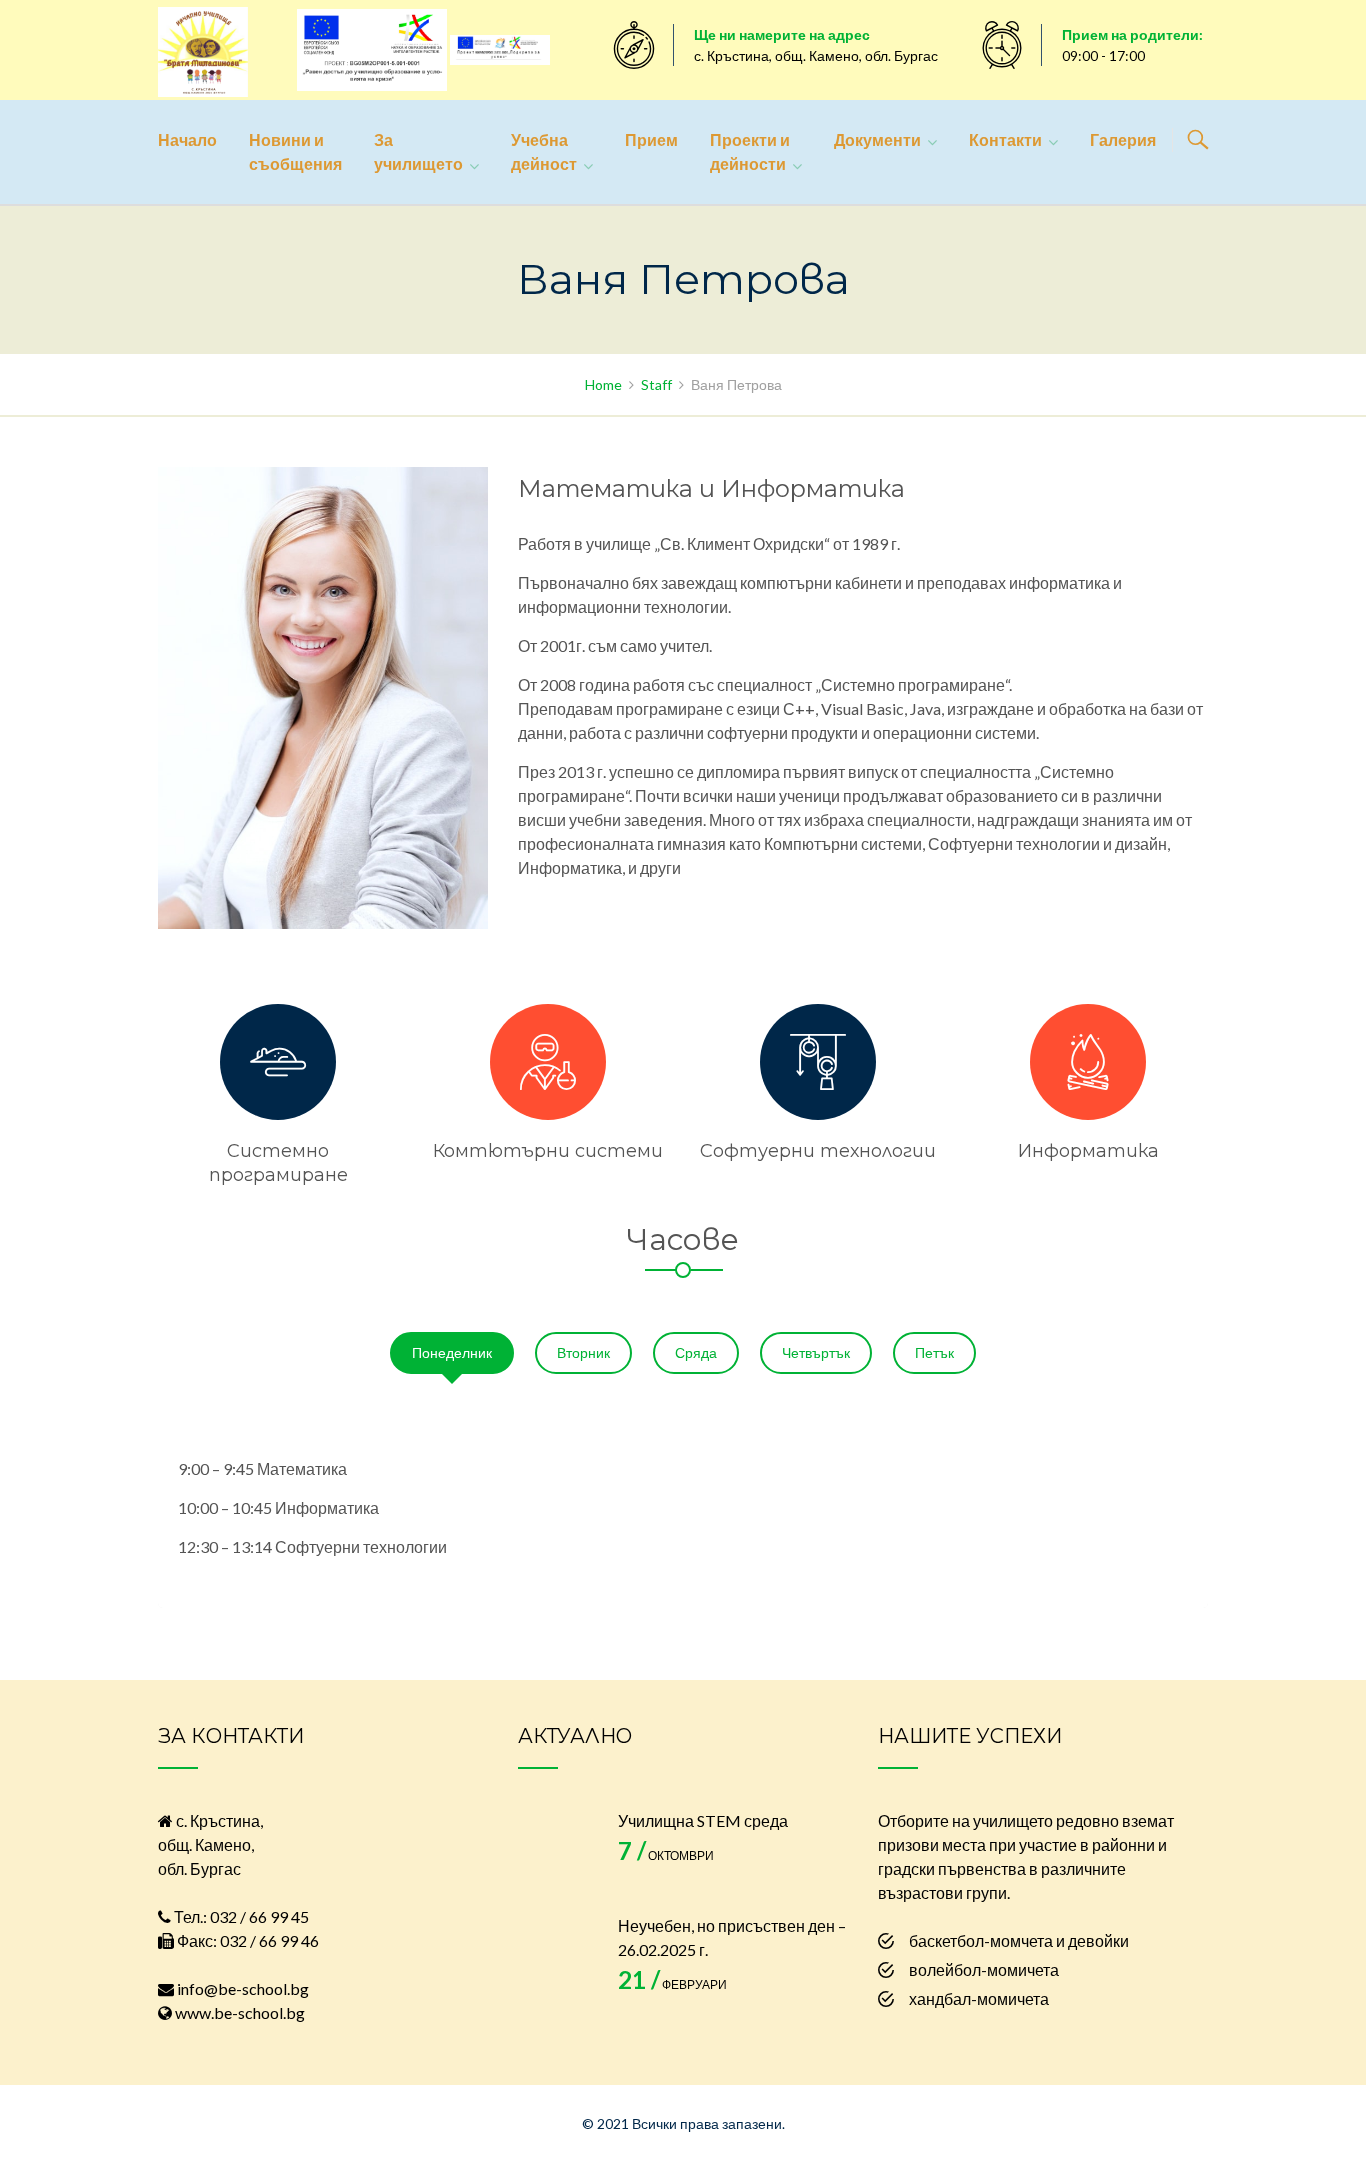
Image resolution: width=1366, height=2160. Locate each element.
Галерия (1123, 139)
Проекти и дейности (750, 151)
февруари (672, 1984)
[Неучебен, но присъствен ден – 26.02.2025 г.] (558, 1954)
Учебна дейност (544, 151)
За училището (418, 151)
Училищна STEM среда (703, 1820)
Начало (187, 139)
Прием (651, 139)
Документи (877, 139)
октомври (666, 1855)
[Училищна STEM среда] (558, 1849)
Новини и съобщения (295, 151)
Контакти (1005, 139)
